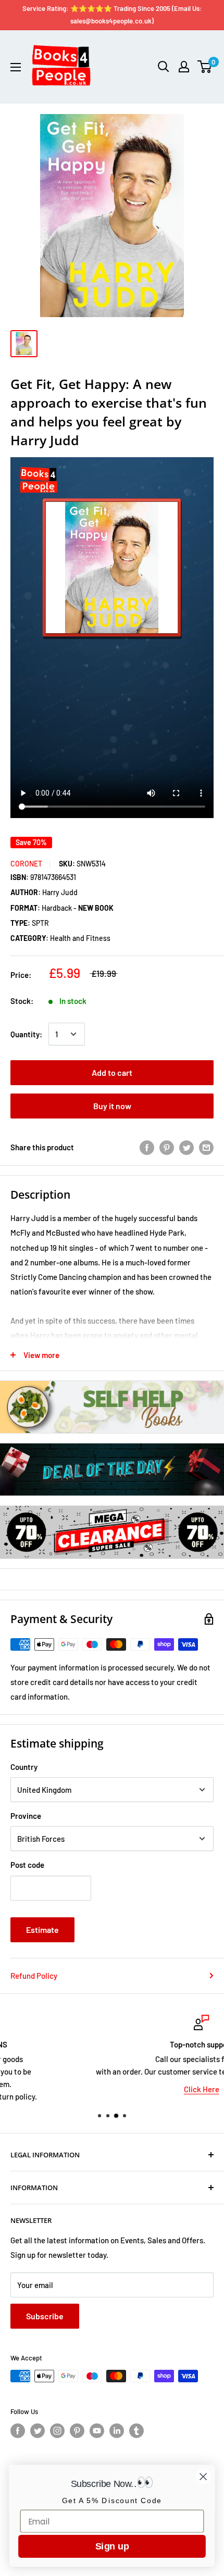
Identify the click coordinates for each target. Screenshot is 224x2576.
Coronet (26, 864)
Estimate (42, 1930)
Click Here (112, 2089)
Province (26, 1816)
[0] (205, 67)
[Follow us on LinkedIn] (117, 2431)
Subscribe (45, 2316)
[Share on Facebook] (147, 1147)
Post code (27, 1865)
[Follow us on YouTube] (97, 2431)
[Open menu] (16, 67)
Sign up (112, 2546)
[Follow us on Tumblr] (136, 2431)
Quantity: (26, 1034)
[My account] (184, 67)
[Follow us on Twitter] (38, 2431)
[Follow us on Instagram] (57, 2431)
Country (24, 1767)
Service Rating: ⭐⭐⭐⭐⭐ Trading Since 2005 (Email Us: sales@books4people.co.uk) (112, 15)
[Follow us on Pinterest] (77, 2431)
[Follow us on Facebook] (18, 2431)
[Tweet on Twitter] (186, 1147)
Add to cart (112, 1072)
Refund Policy (34, 1976)
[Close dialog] (203, 2477)
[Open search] (164, 67)
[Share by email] (206, 1147)
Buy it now (112, 1106)
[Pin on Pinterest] (167, 1147)
